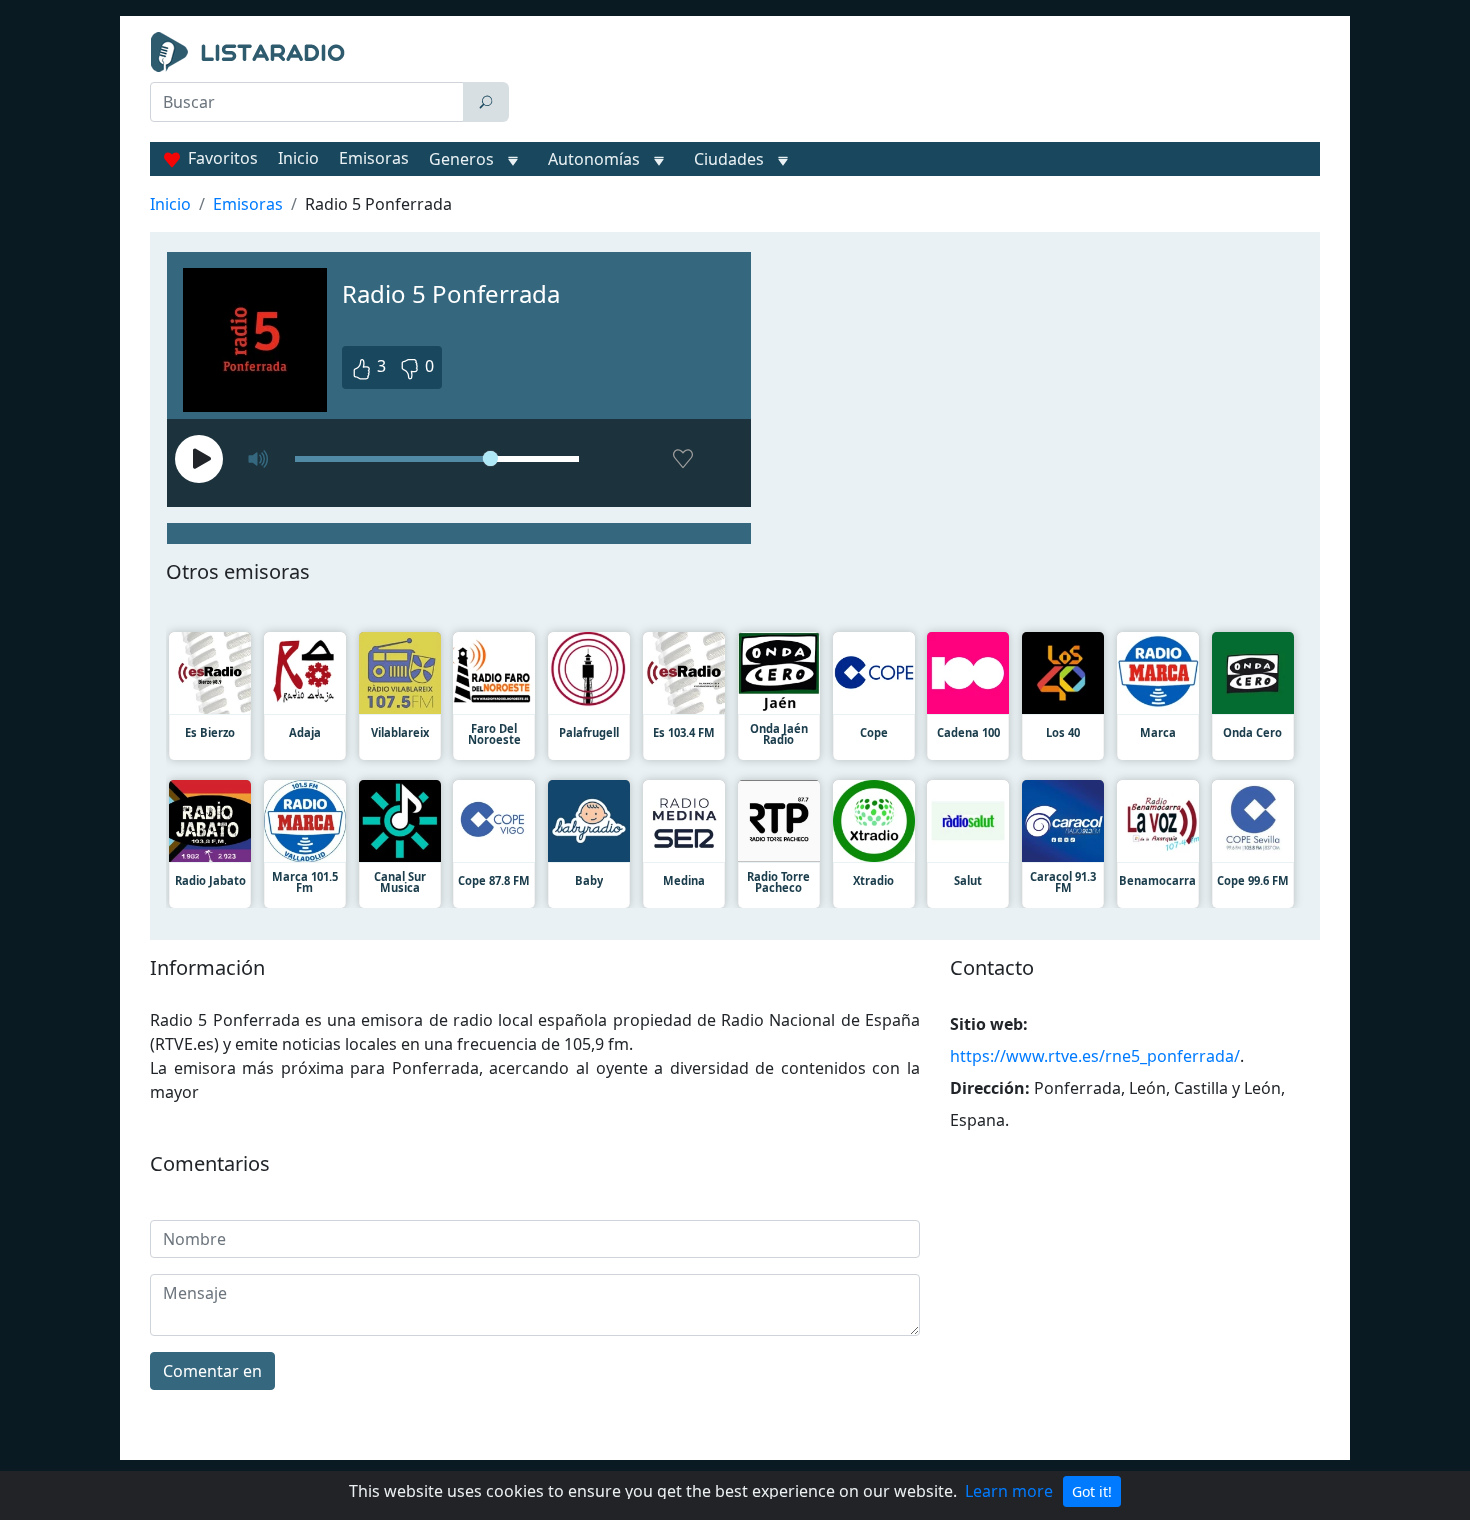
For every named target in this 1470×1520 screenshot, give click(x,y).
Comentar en (212, 1371)
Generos (461, 159)
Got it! (1092, 1491)
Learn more (1009, 1491)
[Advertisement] (919, 82)
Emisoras (374, 158)
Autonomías (594, 159)
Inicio (298, 158)
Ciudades (729, 159)
